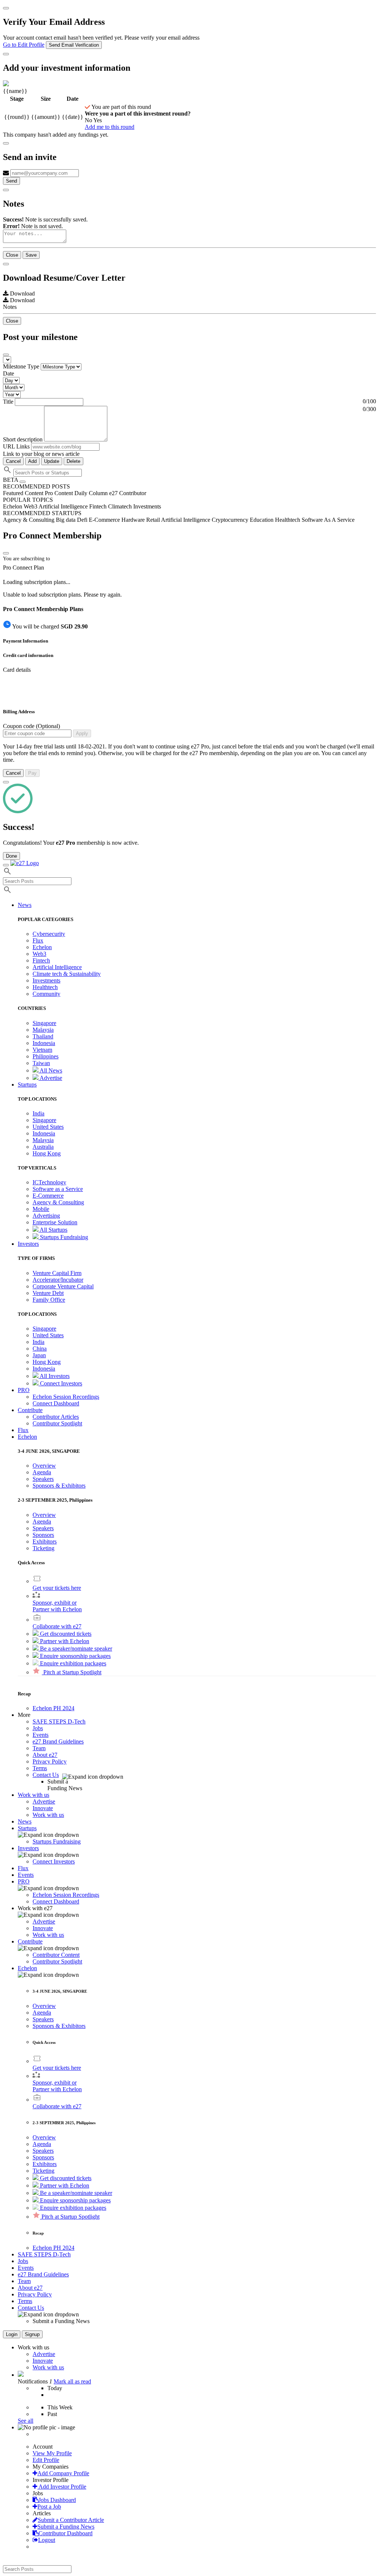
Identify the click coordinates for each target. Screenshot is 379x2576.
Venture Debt (48, 1293)
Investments (46, 980)
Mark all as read (72, 2381)
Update (52, 461)
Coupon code (31, 726)
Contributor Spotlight (57, 1423)
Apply (82, 733)
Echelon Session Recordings (66, 1397)
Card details (17, 670)
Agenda (42, 1472)
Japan (39, 1355)
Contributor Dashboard (66, 2533)
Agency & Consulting (58, 1202)
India (38, 1113)
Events (41, 1735)
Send (11, 181)
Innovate (43, 1808)
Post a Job (49, 2507)
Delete (73, 461)
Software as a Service (58, 1189)
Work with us (48, 1815)
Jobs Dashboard (57, 2500)
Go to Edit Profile (24, 45)
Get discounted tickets (65, 1634)
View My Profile (52, 2453)
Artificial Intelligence (57, 967)
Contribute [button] (30, 1410)
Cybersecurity (49, 934)
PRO (24, 1881)
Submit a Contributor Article (71, 2520)
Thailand (43, 1036)
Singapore (44, 1023)
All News (50, 1070)
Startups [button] (27, 1085)
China (40, 1349)
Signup (32, 2334)
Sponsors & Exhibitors (59, 1486)
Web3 (39, 954)
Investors (28, 1848)
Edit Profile (46, 2460)
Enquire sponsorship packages (75, 1656)
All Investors (54, 1376)
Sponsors (43, 1535)
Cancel (13, 461)
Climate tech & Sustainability (67, 974)
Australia (43, 1147)
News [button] (25, 905)
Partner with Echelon (64, 1641)
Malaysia (43, 1030)
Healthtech (45, 987)
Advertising (46, 1216)
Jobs (38, 1728)
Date (9, 373)
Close (12, 255)
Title (8, 402)
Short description (24, 439)
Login (12, 2334)
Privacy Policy (50, 1761)
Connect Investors (60, 1383)
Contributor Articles (56, 1417)
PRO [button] (24, 1390)
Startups (27, 1828)
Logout (47, 2540)
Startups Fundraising (63, 1237)
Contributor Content (56, 1955)
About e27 (45, 1755)
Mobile (41, 1209)
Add (32, 461)
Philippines (46, 1056)
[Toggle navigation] (6, 865)
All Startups (53, 1230)
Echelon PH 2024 (53, 1708)
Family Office (49, 1300)
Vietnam (42, 1050)
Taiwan (41, 1063)
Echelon (42, 947)
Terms (40, 1768)
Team (39, 1748)
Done (11, 856)
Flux (38, 940)
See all (26, 2421)
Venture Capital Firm (57, 1273)
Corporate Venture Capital (63, 1286)
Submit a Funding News (66, 2527)
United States (48, 1127)
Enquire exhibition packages (72, 1663)
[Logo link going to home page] (25, 863)
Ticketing (43, 1548)
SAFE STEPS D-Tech (59, 1721)
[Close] (6, 8)
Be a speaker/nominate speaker (75, 1649)
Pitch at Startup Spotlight (72, 1672)
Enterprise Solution (55, 1222)
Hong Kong (47, 1153)
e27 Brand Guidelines (58, 1741)
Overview (44, 1466)
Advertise (50, 1078)
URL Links (16, 446)
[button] (27, 1437)
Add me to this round (110, 127)
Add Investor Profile (62, 2487)
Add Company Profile (63, 2473)
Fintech (41, 960)
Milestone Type (21, 366)
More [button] (24, 1715)
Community (46, 994)
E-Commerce (48, 1196)
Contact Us (46, 1775)
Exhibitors (45, 1541)
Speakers (43, 1479)
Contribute (30, 1941)
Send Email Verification (74, 45)
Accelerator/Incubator (58, 1280)
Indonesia (44, 1043)
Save (31, 255)
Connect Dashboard (56, 1403)
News (25, 1821)
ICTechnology (49, 1182)
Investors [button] (28, 1244)
